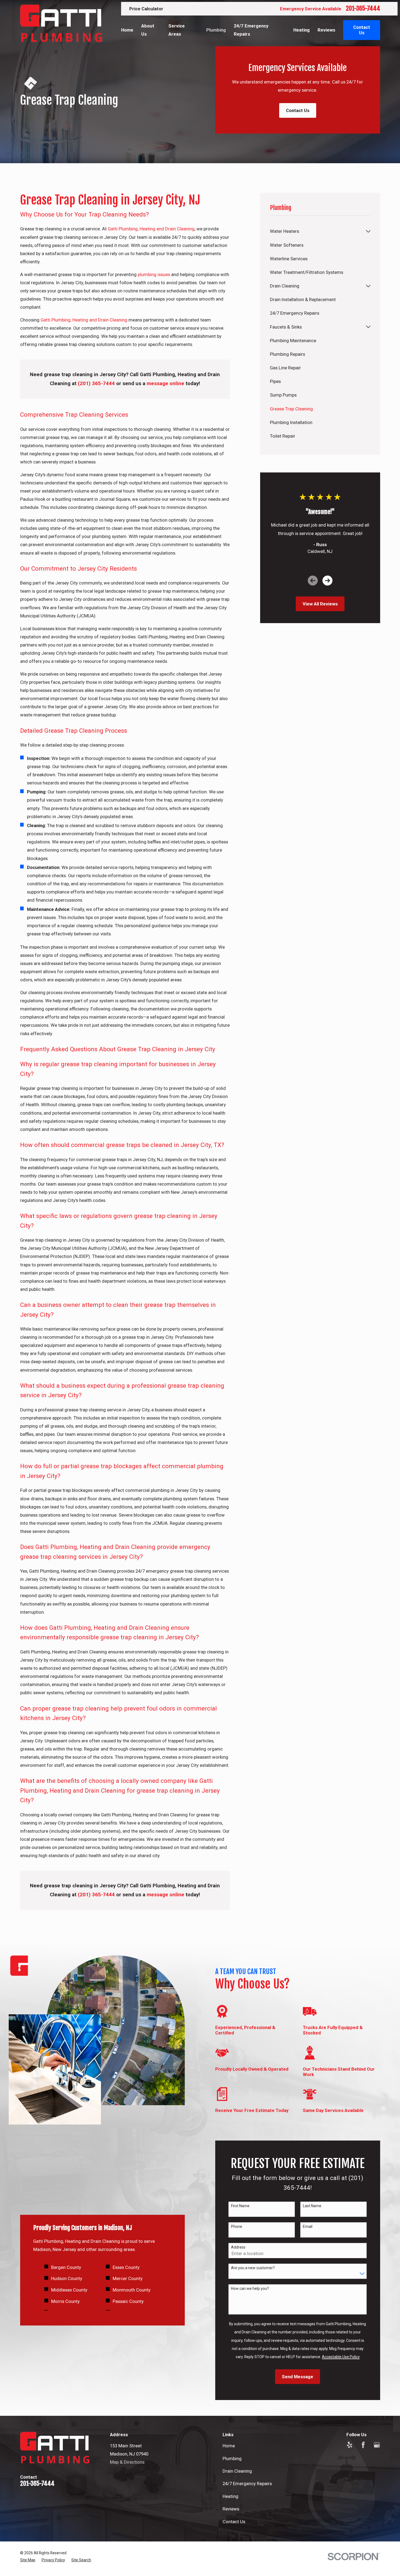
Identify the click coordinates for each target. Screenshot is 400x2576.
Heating (230, 2496)
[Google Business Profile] (377, 2445)
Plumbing (232, 2459)
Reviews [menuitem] (326, 30)
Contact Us (298, 110)
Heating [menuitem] (301, 30)
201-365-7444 (363, 8)
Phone (237, 2226)
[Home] (61, 23)
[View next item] (327, 581)
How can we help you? (250, 2289)
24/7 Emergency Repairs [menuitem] (251, 30)
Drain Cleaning (237, 2471)
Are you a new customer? (253, 2268)
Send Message (298, 2377)
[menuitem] (317, 231)
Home (229, 2446)
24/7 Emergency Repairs (247, 2484)
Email (308, 2226)
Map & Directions (127, 2462)
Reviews (231, 2509)
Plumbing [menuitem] (216, 30)
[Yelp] (350, 2445)
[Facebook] (363, 2445)
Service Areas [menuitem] (177, 30)
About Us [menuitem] (148, 30)
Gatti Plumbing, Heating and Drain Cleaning (151, 229)
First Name (240, 2206)
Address (238, 2247)
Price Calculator (146, 9)
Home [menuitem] (127, 30)
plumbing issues (154, 274)
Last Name (312, 2206)
